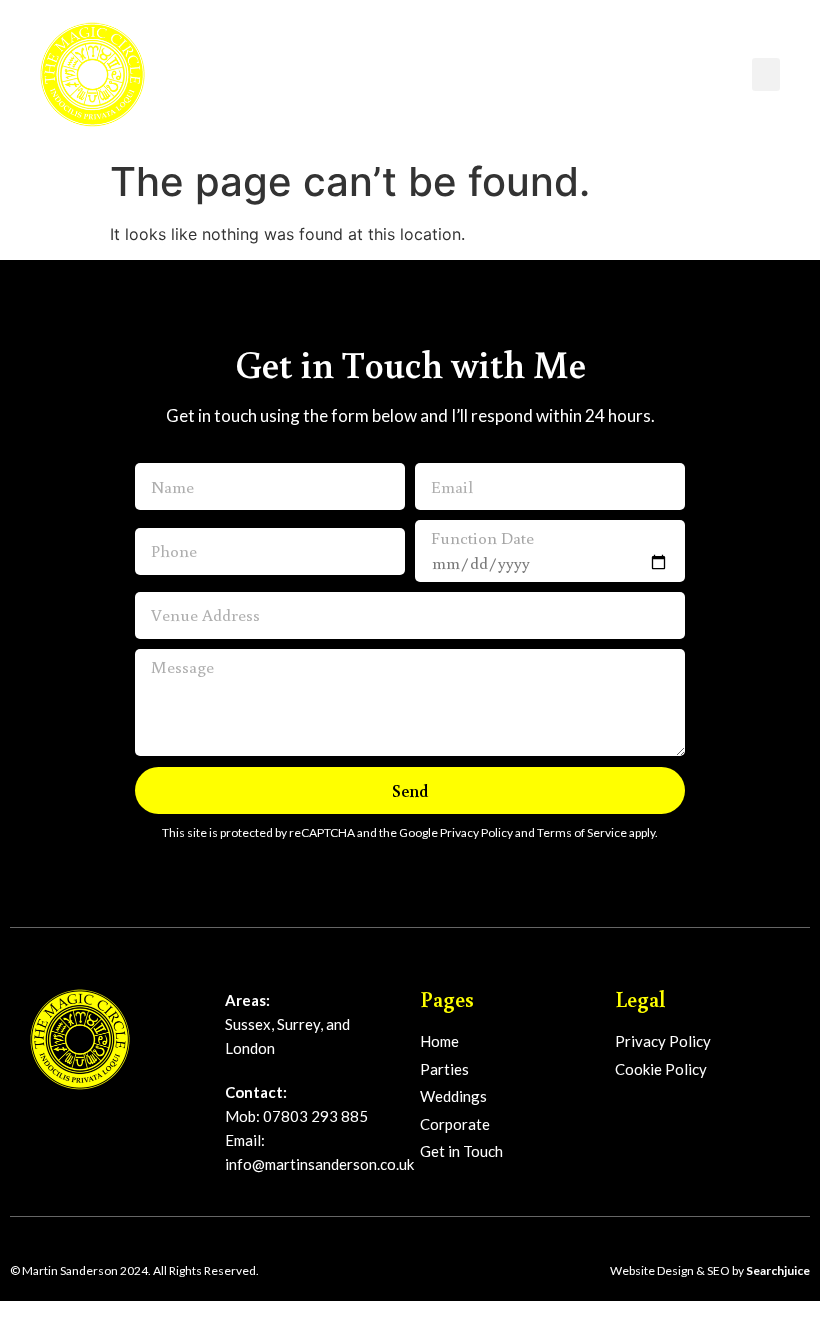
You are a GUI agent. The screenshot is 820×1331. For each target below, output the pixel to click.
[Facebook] (39, 1121)
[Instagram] (73, 1121)
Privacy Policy (476, 832)
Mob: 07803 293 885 (296, 1116)
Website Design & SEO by (710, 1270)
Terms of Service (582, 832)
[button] (766, 74)
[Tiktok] (107, 1121)
